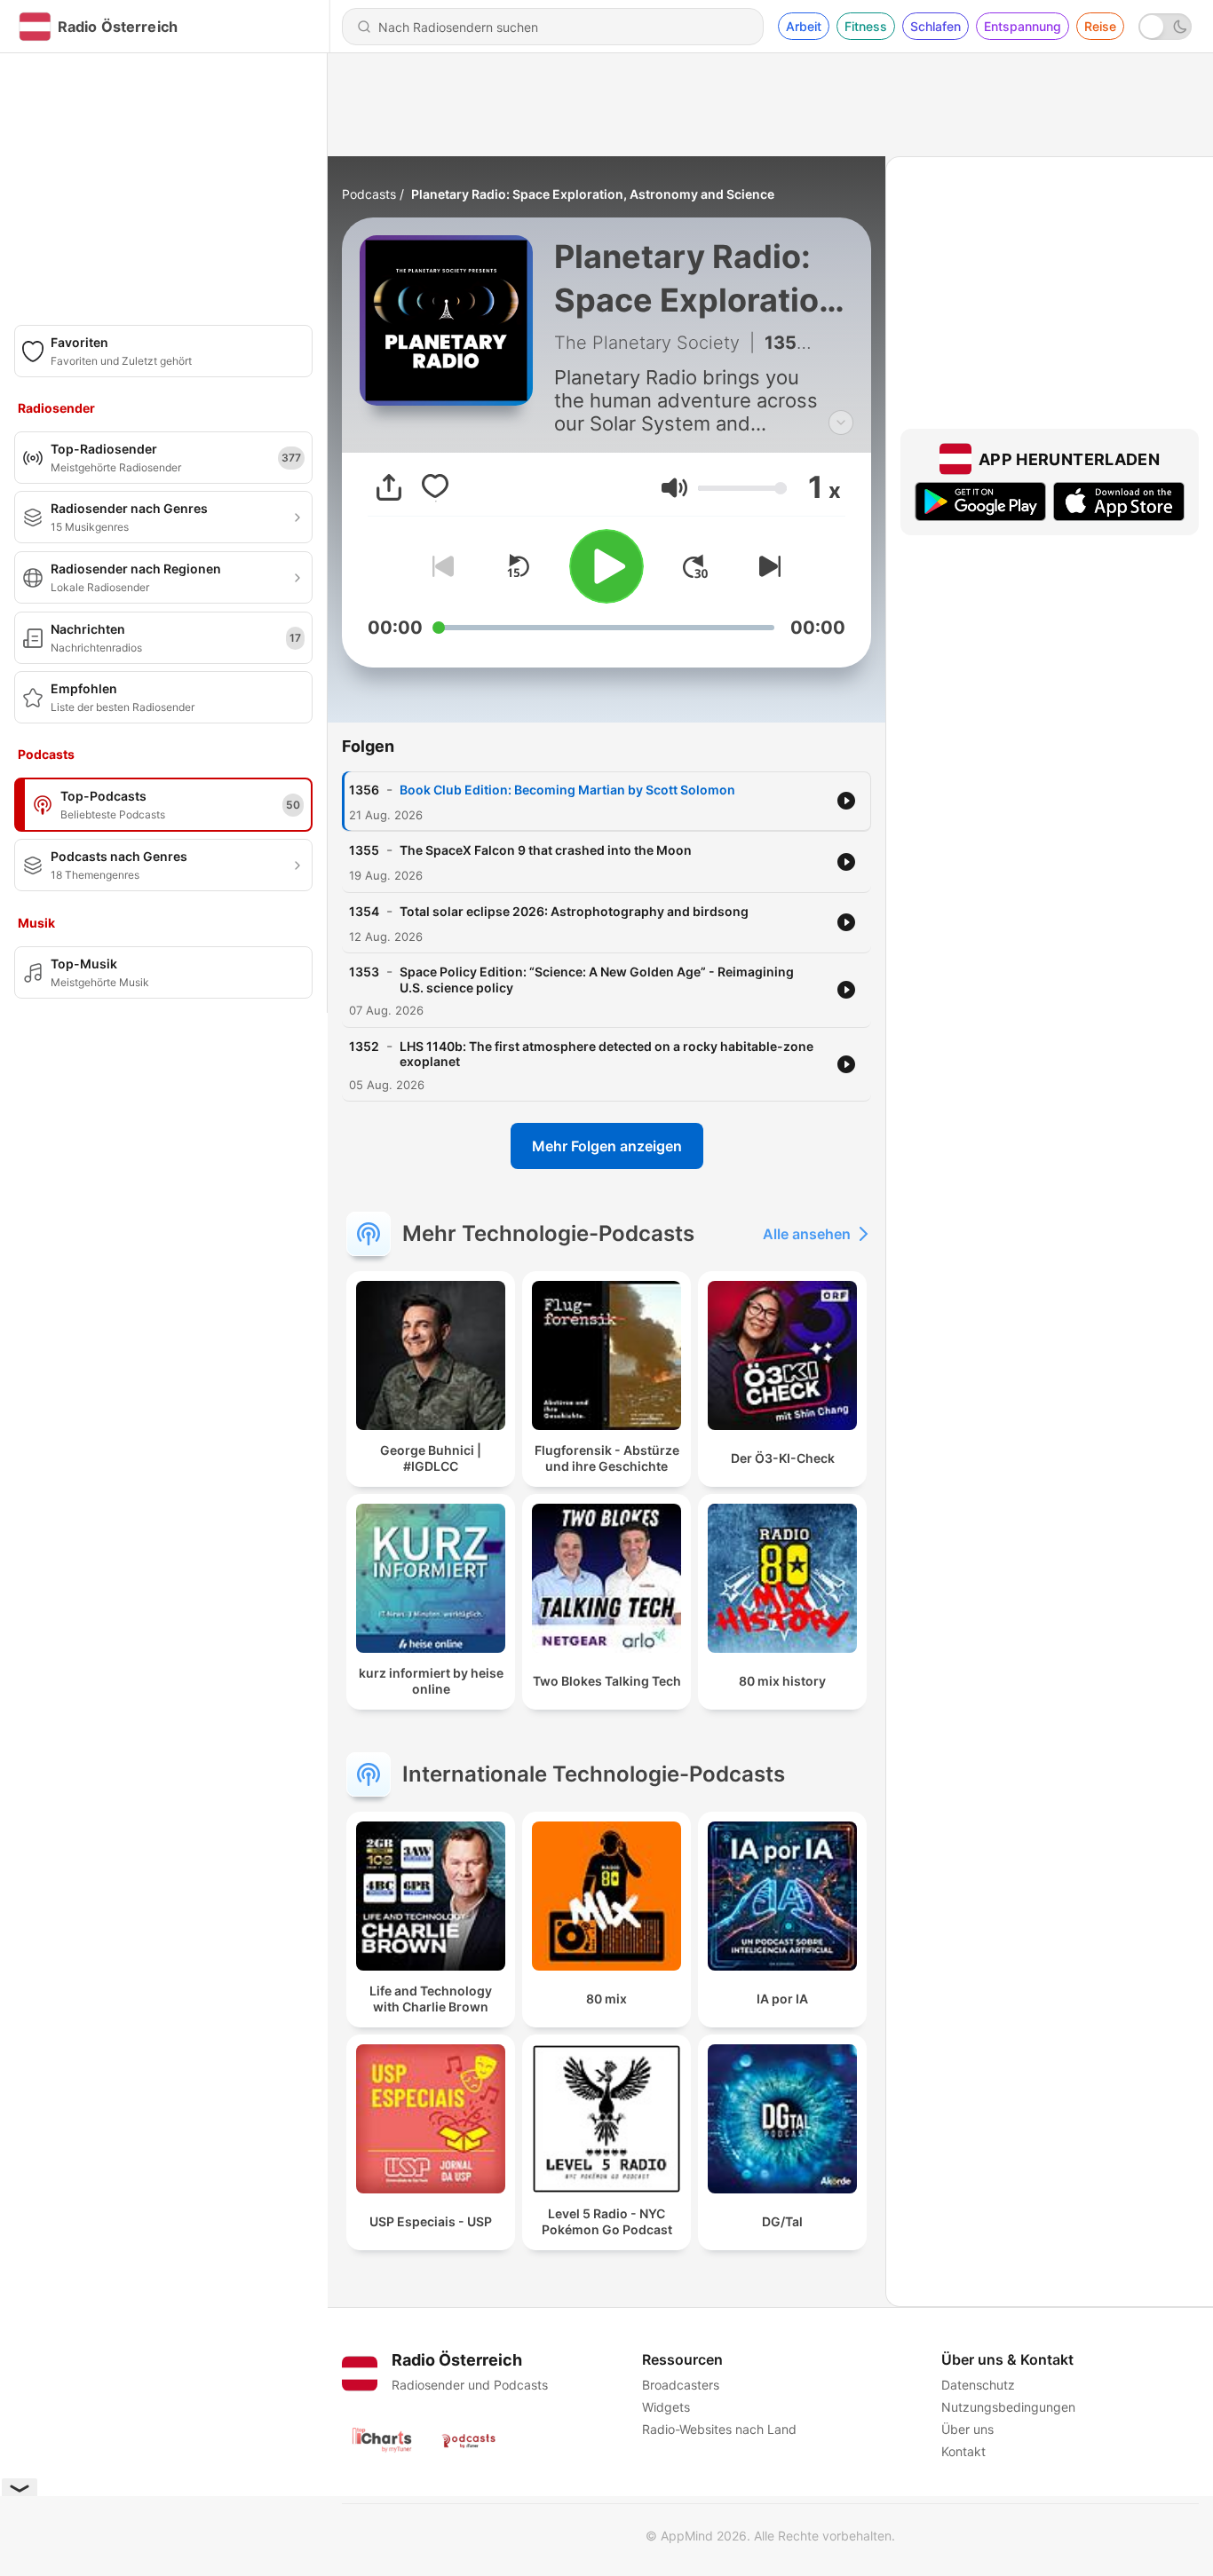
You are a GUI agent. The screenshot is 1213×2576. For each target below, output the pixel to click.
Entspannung (1023, 26)
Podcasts (369, 194)
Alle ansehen (807, 1234)
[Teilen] (389, 487)
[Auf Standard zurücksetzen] (518, 566)
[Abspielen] (606, 566)
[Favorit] (435, 487)
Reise (1100, 26)
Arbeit (804, 26)
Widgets (666, 2407)
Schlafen (936, 26)
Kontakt (963, 2451)
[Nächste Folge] (766, 566)
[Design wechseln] (1165, 27)
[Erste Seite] (695, 566)
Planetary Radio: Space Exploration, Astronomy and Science (593, 194)
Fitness (866, 26)
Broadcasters (681, 2385)
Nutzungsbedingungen (1008, 2407)
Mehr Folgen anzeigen (607, 1146)
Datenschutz (978, 2385)
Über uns (967, 2429)
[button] (674, 488)
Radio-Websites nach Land (719, 2429)
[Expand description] (841, 423)
